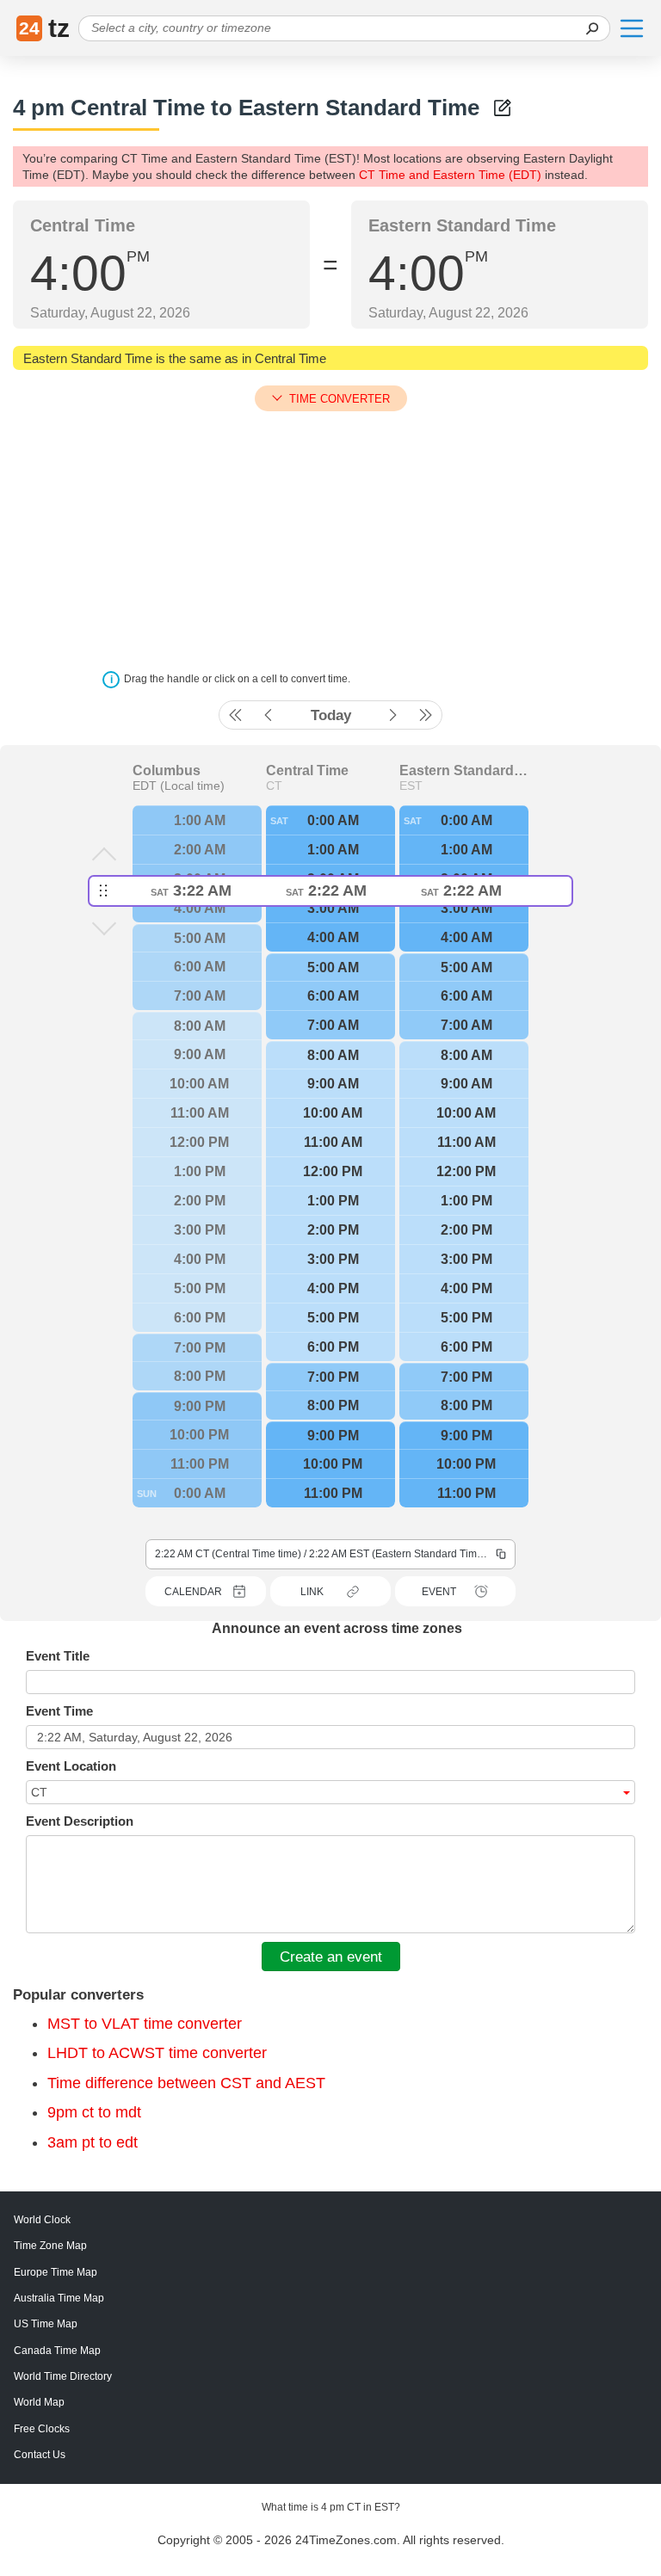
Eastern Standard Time (464, 771)
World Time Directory (63, 2376)
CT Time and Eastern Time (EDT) (450, 175)
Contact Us (40, 2455)
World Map (39, 2402)
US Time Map (46, 2324)
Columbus (167, 771)
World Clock (42, 2220)
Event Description (80, 1821)
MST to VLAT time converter (145, 2024)
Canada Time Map (57, 2351)
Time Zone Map (50, 2246)
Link (312, 1592)
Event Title (58, 1656)
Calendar (193, 1592)
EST (411, 786)
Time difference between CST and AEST (186, 2083)
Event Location (71, 1766)
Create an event (331, 1957)
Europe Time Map (56, 2272)
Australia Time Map (59, 2298)
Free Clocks (42, 2429)
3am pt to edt (93, 2142)
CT (274, 786)
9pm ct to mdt (94, 2112)
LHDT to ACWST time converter (157, 2053)
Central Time (307, 771)
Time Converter (340, 399)
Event (439, 1592)
